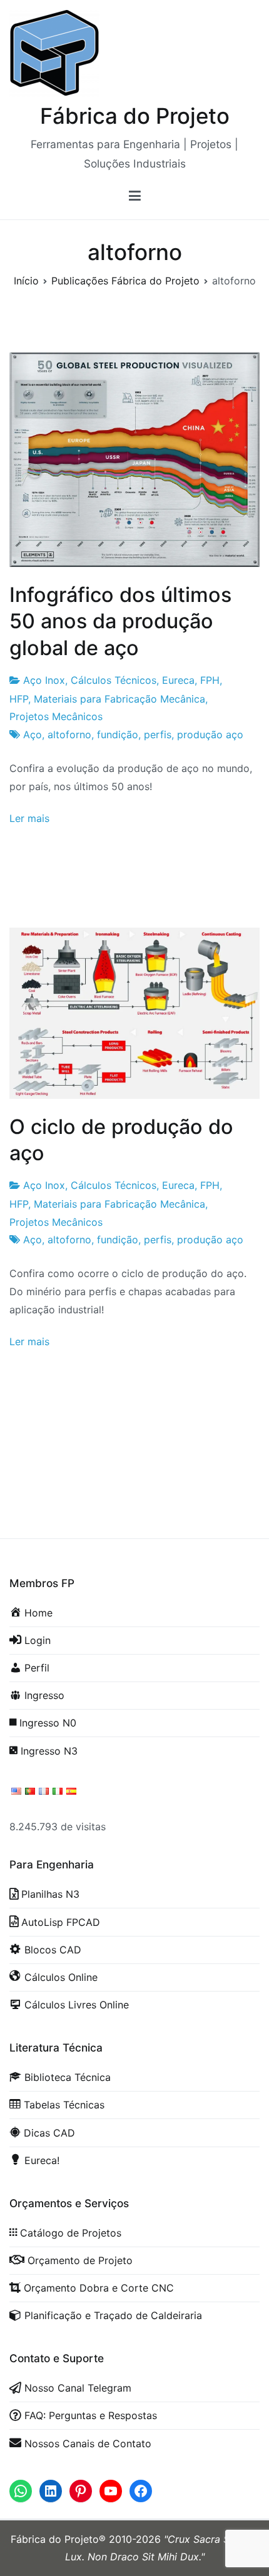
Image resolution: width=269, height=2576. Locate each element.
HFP (19, 699)
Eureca (178, 680)
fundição (118, 734)
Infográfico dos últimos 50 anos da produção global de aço (120, 621)
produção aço (210, 734)
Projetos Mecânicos (56, 716)
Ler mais (29, 818)
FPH (210, 680)
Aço (33, 734)
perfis (158, 734)
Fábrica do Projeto (135, 116)
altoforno (69, 734)
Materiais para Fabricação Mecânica (119, 699)
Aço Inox (44, 680)
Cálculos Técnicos (114, 680)
